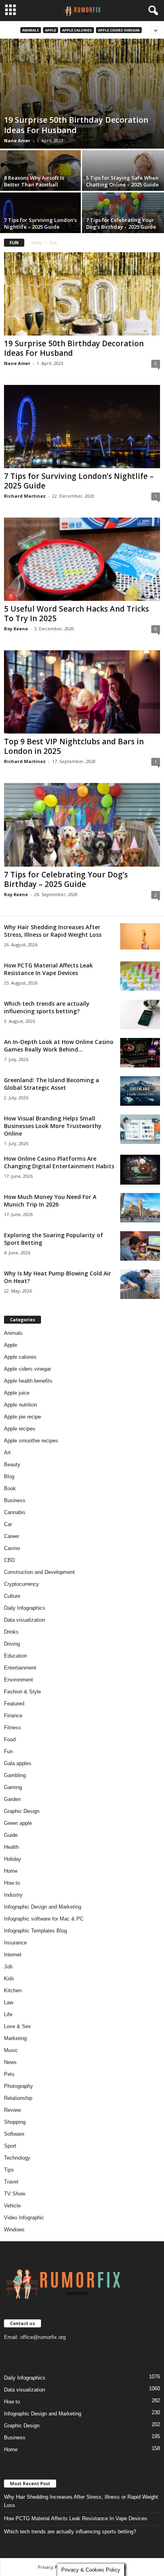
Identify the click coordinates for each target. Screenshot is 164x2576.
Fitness (13, 1727)
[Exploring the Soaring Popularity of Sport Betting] (140, 1246)
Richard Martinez (25, 496)
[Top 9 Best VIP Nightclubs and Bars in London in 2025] (82, 692)
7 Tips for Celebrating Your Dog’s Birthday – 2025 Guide (121, 223)
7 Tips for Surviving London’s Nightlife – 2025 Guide (40, 223)
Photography (19, 2086)
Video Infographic (24, 2218)
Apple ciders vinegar (119, 30)
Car (8, 1524)
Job (8, 1967)
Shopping (15, 2122)
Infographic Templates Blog (35, 1931)
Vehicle (12, 2206)
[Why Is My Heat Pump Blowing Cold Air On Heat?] (140, 1284)
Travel (11, 2182)
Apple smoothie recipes (31, 1441)
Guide (11, 1835)
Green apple (18, 1823)
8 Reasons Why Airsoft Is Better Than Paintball (34, 181)
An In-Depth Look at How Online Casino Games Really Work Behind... (59, 1046)
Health (11, 1847)
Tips (9, 2170)
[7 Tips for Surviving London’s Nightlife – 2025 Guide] (82, 427)
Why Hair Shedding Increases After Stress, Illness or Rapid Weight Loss (53, 931)
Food (10, 1739)
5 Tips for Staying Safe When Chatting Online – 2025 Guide (122, 181)
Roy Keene (16, 629)
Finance (13, 1716)
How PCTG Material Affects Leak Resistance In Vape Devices (48, 969)
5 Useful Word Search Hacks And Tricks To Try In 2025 (76, 614)
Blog (9, 1476)
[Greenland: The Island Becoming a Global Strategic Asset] (140, 1091)
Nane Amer (17, 140)
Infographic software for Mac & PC (44, 1919)
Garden (12, 1799)
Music (11, 2050)
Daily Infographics (25, 1608)
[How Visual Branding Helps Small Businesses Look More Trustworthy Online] (140, 1129)
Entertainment (20, 1668)
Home (37, 243)
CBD (9, 1560)
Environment (19, 1680)
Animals (31, 30)
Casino (12, 1548)
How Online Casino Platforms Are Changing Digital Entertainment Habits (59, 1162)
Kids (9, 1979)
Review (12, 2110)
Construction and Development (39, 1572)
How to (12, 1883)
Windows (14, 2230)
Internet (13, 1955)
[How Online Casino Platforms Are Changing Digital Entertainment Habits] (140, 1170)
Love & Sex (18, 2026)
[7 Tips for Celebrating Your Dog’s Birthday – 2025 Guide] (82, 825)
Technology (17, 2158)
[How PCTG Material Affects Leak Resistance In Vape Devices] (140, 976)
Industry (13, 1895)
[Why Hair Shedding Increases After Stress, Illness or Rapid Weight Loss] (140, 937)
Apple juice (17, 1393)
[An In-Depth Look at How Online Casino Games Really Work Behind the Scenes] (140, 1053)
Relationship (18, 2098)
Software (14, 2134)
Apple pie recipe (22, 1417)
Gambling (15, 1775)
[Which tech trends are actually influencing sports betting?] (140, 1015)
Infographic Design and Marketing (43, 1907)
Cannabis (15, 1512)
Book (10, 1488)
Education (16, 1656)
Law (9, 2002)
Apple (51, 30)
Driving (12, 1644)
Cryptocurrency (21, 1584)
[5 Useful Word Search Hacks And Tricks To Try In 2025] (82, 559)
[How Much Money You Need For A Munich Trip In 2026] (140, 1208)
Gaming (13, 1787)
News (10, 2062)
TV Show (15, 2194)
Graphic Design (22, 1811)
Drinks (11, 1632)
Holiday (13, 1859)
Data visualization (24, 1620)
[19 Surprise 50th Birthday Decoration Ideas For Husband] (82, 94)
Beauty (12, 1465)
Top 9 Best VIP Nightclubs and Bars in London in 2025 (74, 746)
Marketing (15, 2038)
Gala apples (18, 1763)
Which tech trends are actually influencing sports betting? (47, 1007)
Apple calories (77, 30)
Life (8, 2014)
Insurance (15, 1943)
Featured (14, 1704)
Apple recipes (20, 1429)
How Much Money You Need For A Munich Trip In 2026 (50, 1201)
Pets (9, 2074)
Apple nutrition (20, 1405)
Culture (12, 1596)
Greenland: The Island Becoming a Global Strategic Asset (52, 1084)
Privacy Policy (53, 2567)
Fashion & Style (22, 1692)
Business (15, 1500)
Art (7, 1453)
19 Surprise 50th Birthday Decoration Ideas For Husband (76, 125)
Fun (8, 1751)
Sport (10, 2146)
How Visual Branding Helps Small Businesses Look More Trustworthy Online (53, 1126)
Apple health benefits (28, 1381)
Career (12, 1536)
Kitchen (13, 1990)
